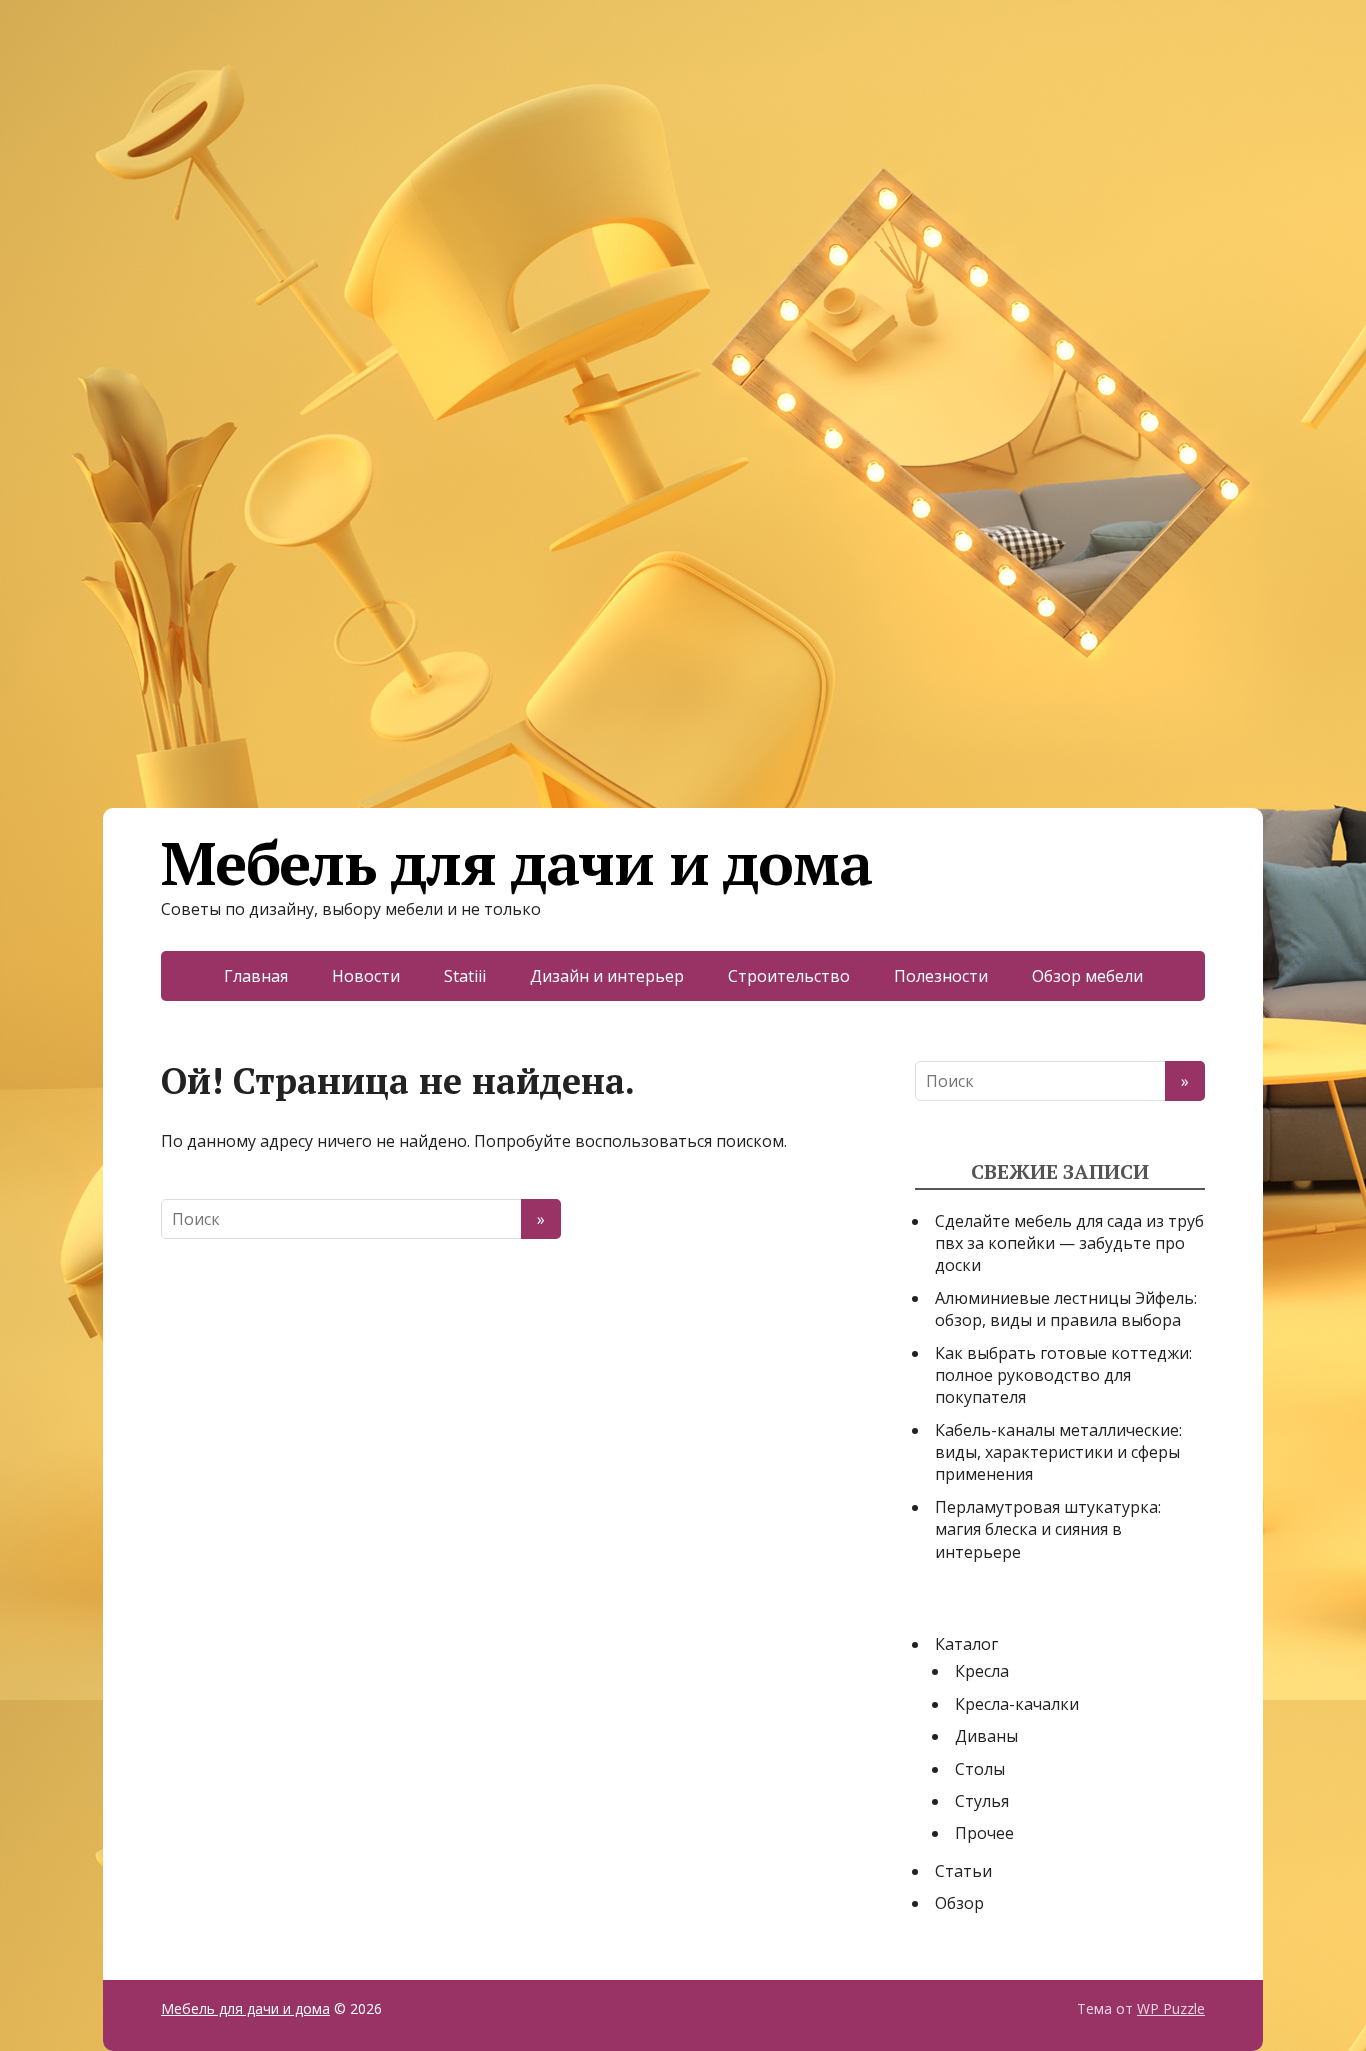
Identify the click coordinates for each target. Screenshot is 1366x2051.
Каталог (966, 1644)
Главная (256, 976)
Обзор (959, 1903)
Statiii (465, 976)
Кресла (982, 1671)
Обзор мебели (1087, 976)
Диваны (986, 1736)
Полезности (941, 976)
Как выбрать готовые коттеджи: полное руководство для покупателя (1063, 1375)
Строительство (789, 976)
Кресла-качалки (1017, 1704)
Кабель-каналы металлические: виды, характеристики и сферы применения (1058, 1452)
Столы (980, 1769)
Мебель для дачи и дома (516, 863)
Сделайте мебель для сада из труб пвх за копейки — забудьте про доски (1069, 1243)
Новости (366, 976)
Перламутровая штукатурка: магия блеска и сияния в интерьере (1048, 1529)
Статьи (963, 1871)
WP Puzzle (1171, 2008)
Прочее (984, 1833)
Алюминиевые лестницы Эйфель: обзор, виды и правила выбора (1066, 1309)
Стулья (982, 1801)
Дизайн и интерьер (607, 976)
